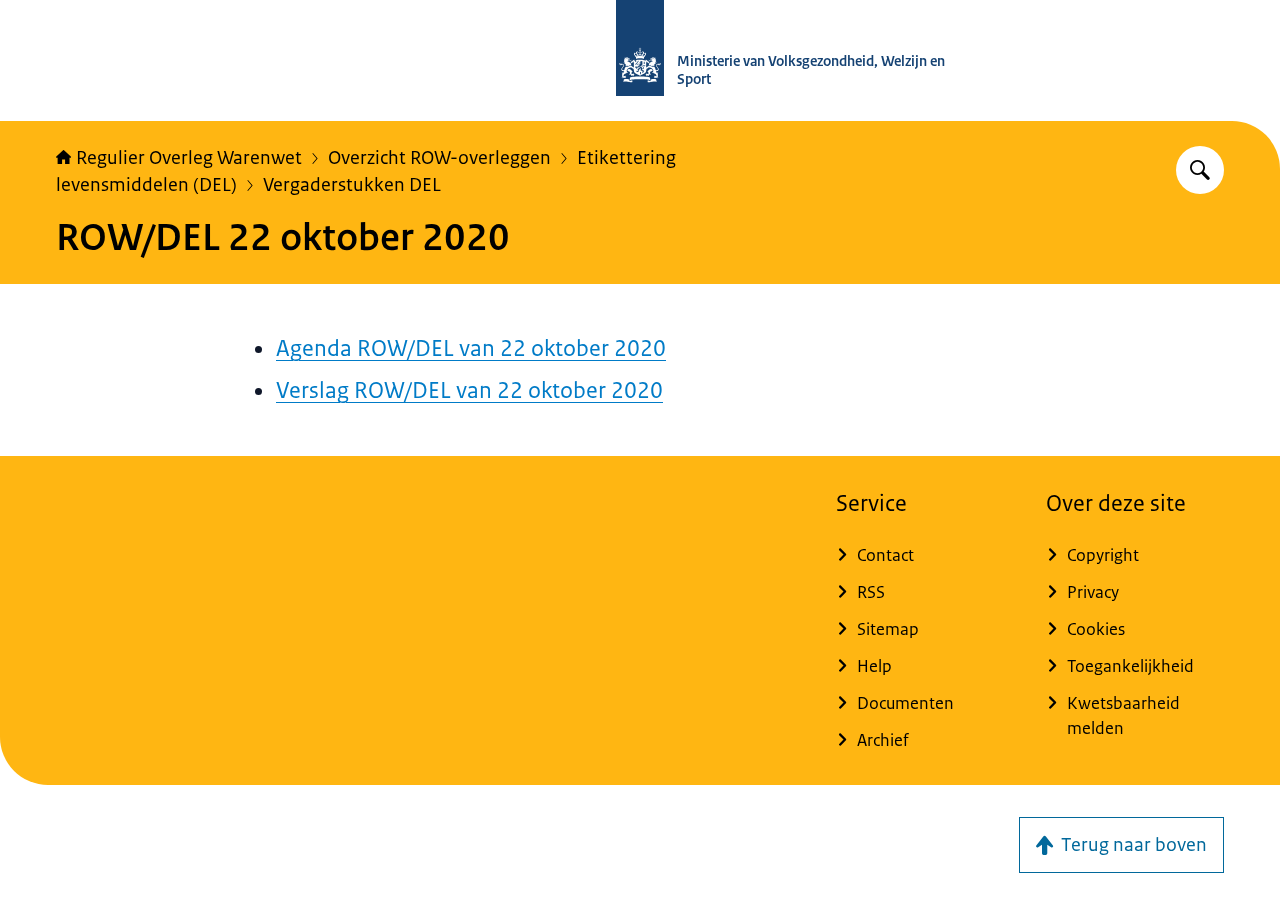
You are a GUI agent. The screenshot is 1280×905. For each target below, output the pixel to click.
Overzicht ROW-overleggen (439, 158)
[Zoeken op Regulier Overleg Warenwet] (1200, 170)
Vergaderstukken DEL (352, 185)
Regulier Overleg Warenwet (189, 158)
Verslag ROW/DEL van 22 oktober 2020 (469, 390)
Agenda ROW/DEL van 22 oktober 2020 (471, 348)
